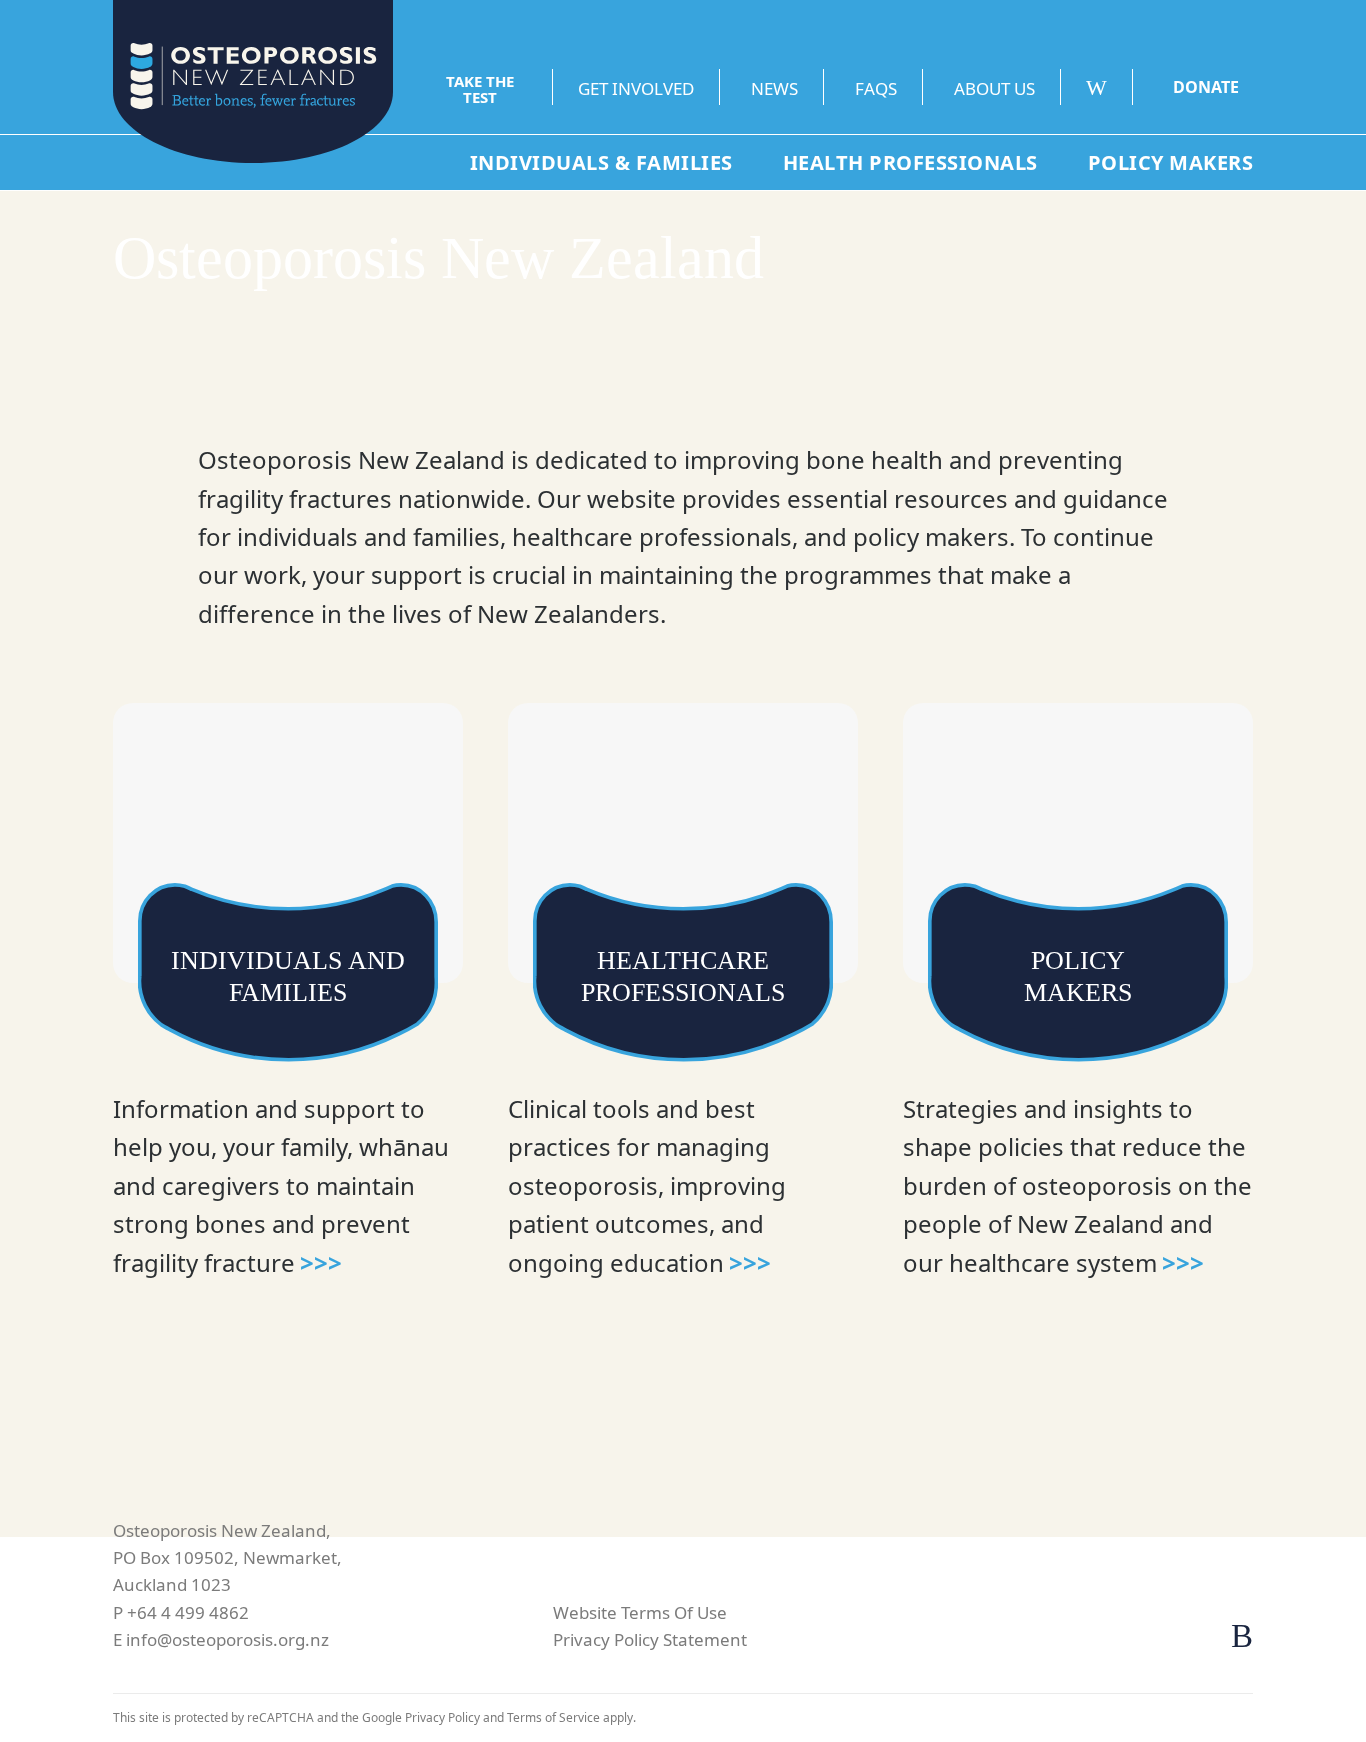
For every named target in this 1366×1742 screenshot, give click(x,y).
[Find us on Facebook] (1242, 1636)
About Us (994, 88)
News (774, 88)
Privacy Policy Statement (650, 1639)
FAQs (876, 88)
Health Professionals (910, 162)
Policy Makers (1171, 162)
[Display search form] (1109, 87)
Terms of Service (553, 1717)
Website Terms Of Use (640, 1612)
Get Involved (636, 88)
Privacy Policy (442, 1717)
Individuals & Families (601, 162)
